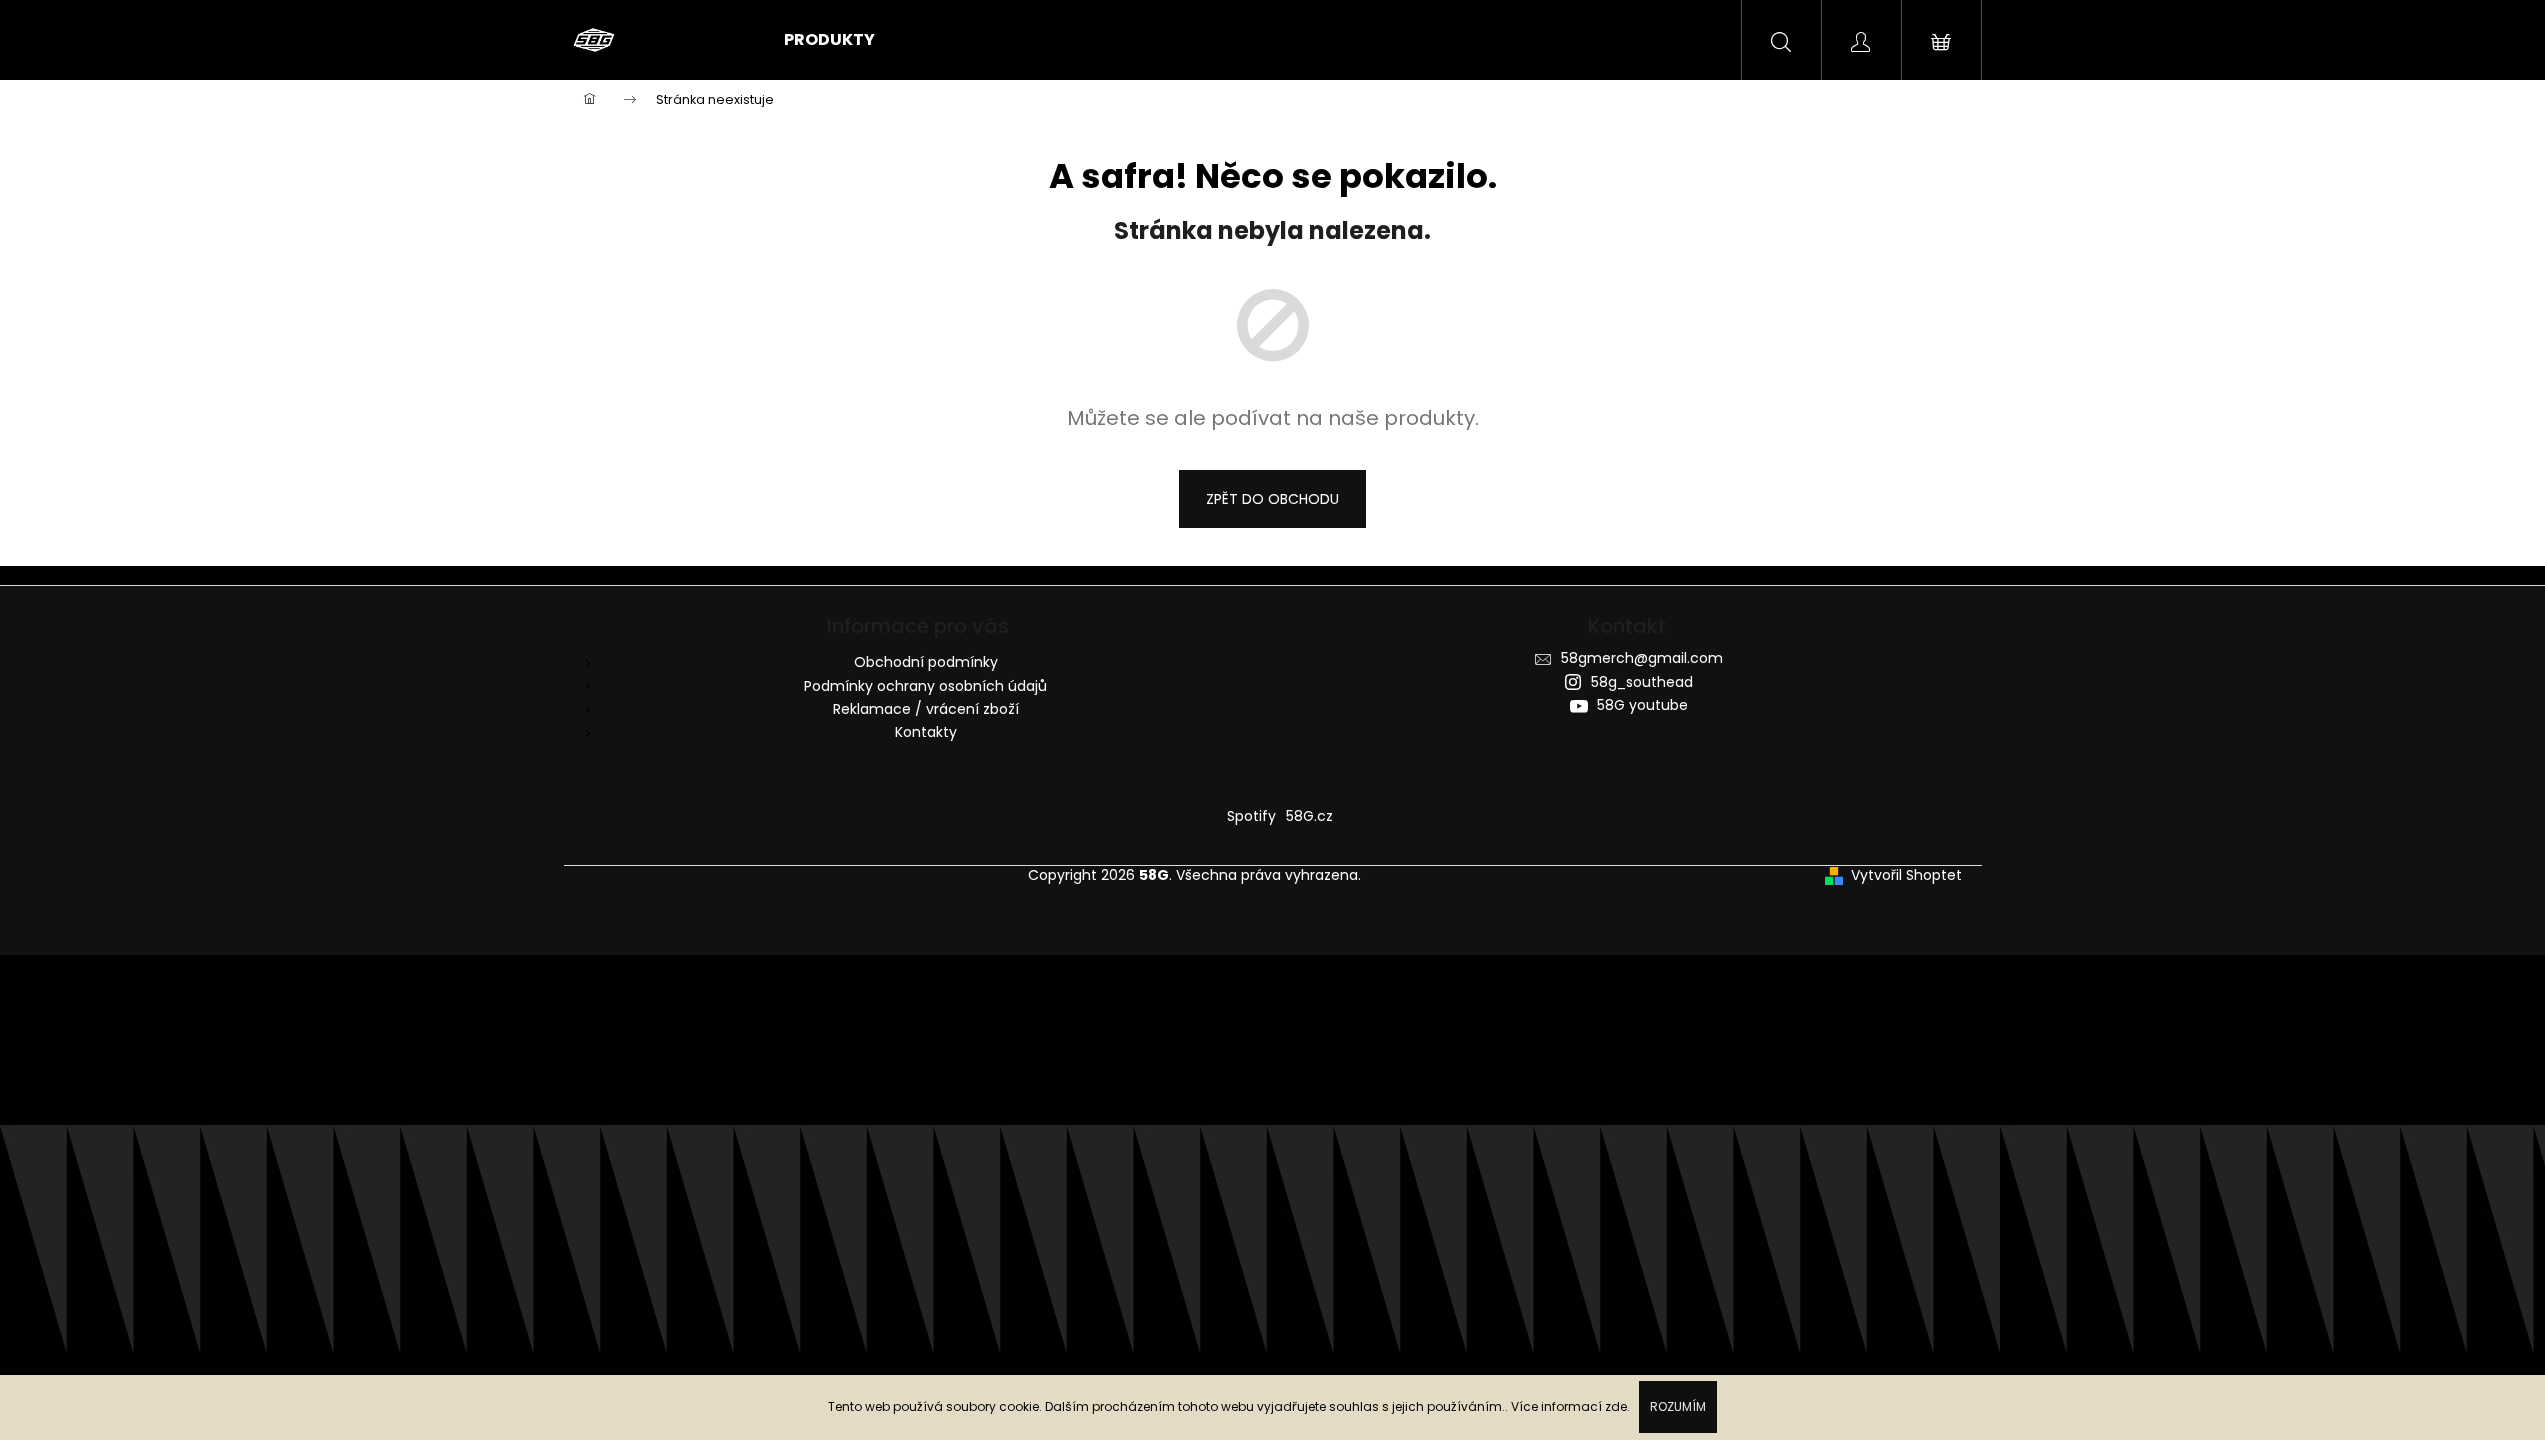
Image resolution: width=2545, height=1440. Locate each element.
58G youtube (1642, 705)
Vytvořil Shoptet (1906, 875)
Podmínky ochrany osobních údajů (925, 686)
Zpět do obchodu (1272, 499)
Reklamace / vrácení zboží (926, 709)
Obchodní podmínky (926, 662)
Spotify (1251, 816)
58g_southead (1642, 682)
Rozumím (1678, 1406)
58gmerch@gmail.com (1642, 658)
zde (1616, 1406)
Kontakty (926, 732)
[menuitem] (829, 40)
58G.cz (1309, 816)
